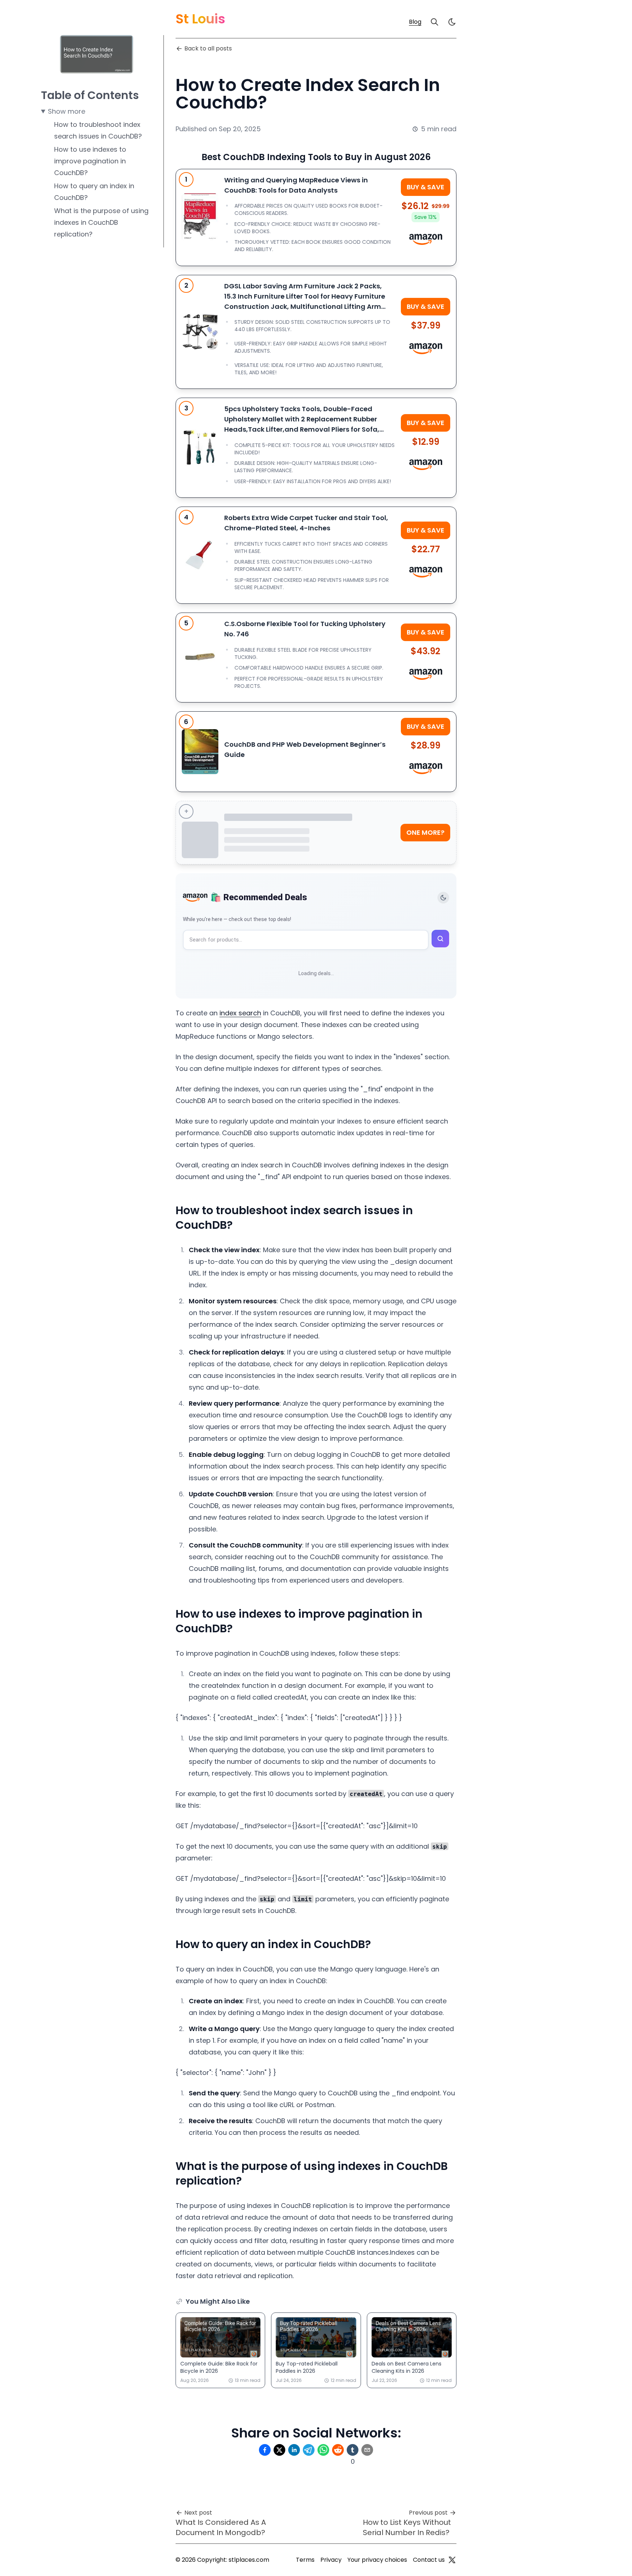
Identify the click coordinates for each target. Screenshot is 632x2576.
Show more (67, 111)
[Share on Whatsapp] (323, 2450)
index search (240, 1013)
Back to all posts (208, 48)
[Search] (434, 22)
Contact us (429, 2560)
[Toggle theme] (443, 898)
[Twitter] (452, 2560)
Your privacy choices (377, 2560)
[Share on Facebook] (265, 2450)
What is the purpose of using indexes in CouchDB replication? (101, 222)
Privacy (331, 2560)
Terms (305, 2560)
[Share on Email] (367, 2450)
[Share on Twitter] (279, 2450)
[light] (452, 22)
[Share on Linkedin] (294, 2450)
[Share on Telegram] (309, 2450)
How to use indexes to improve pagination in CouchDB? (90, 161)
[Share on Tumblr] (353, 2450)
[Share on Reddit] (338, 2450)
